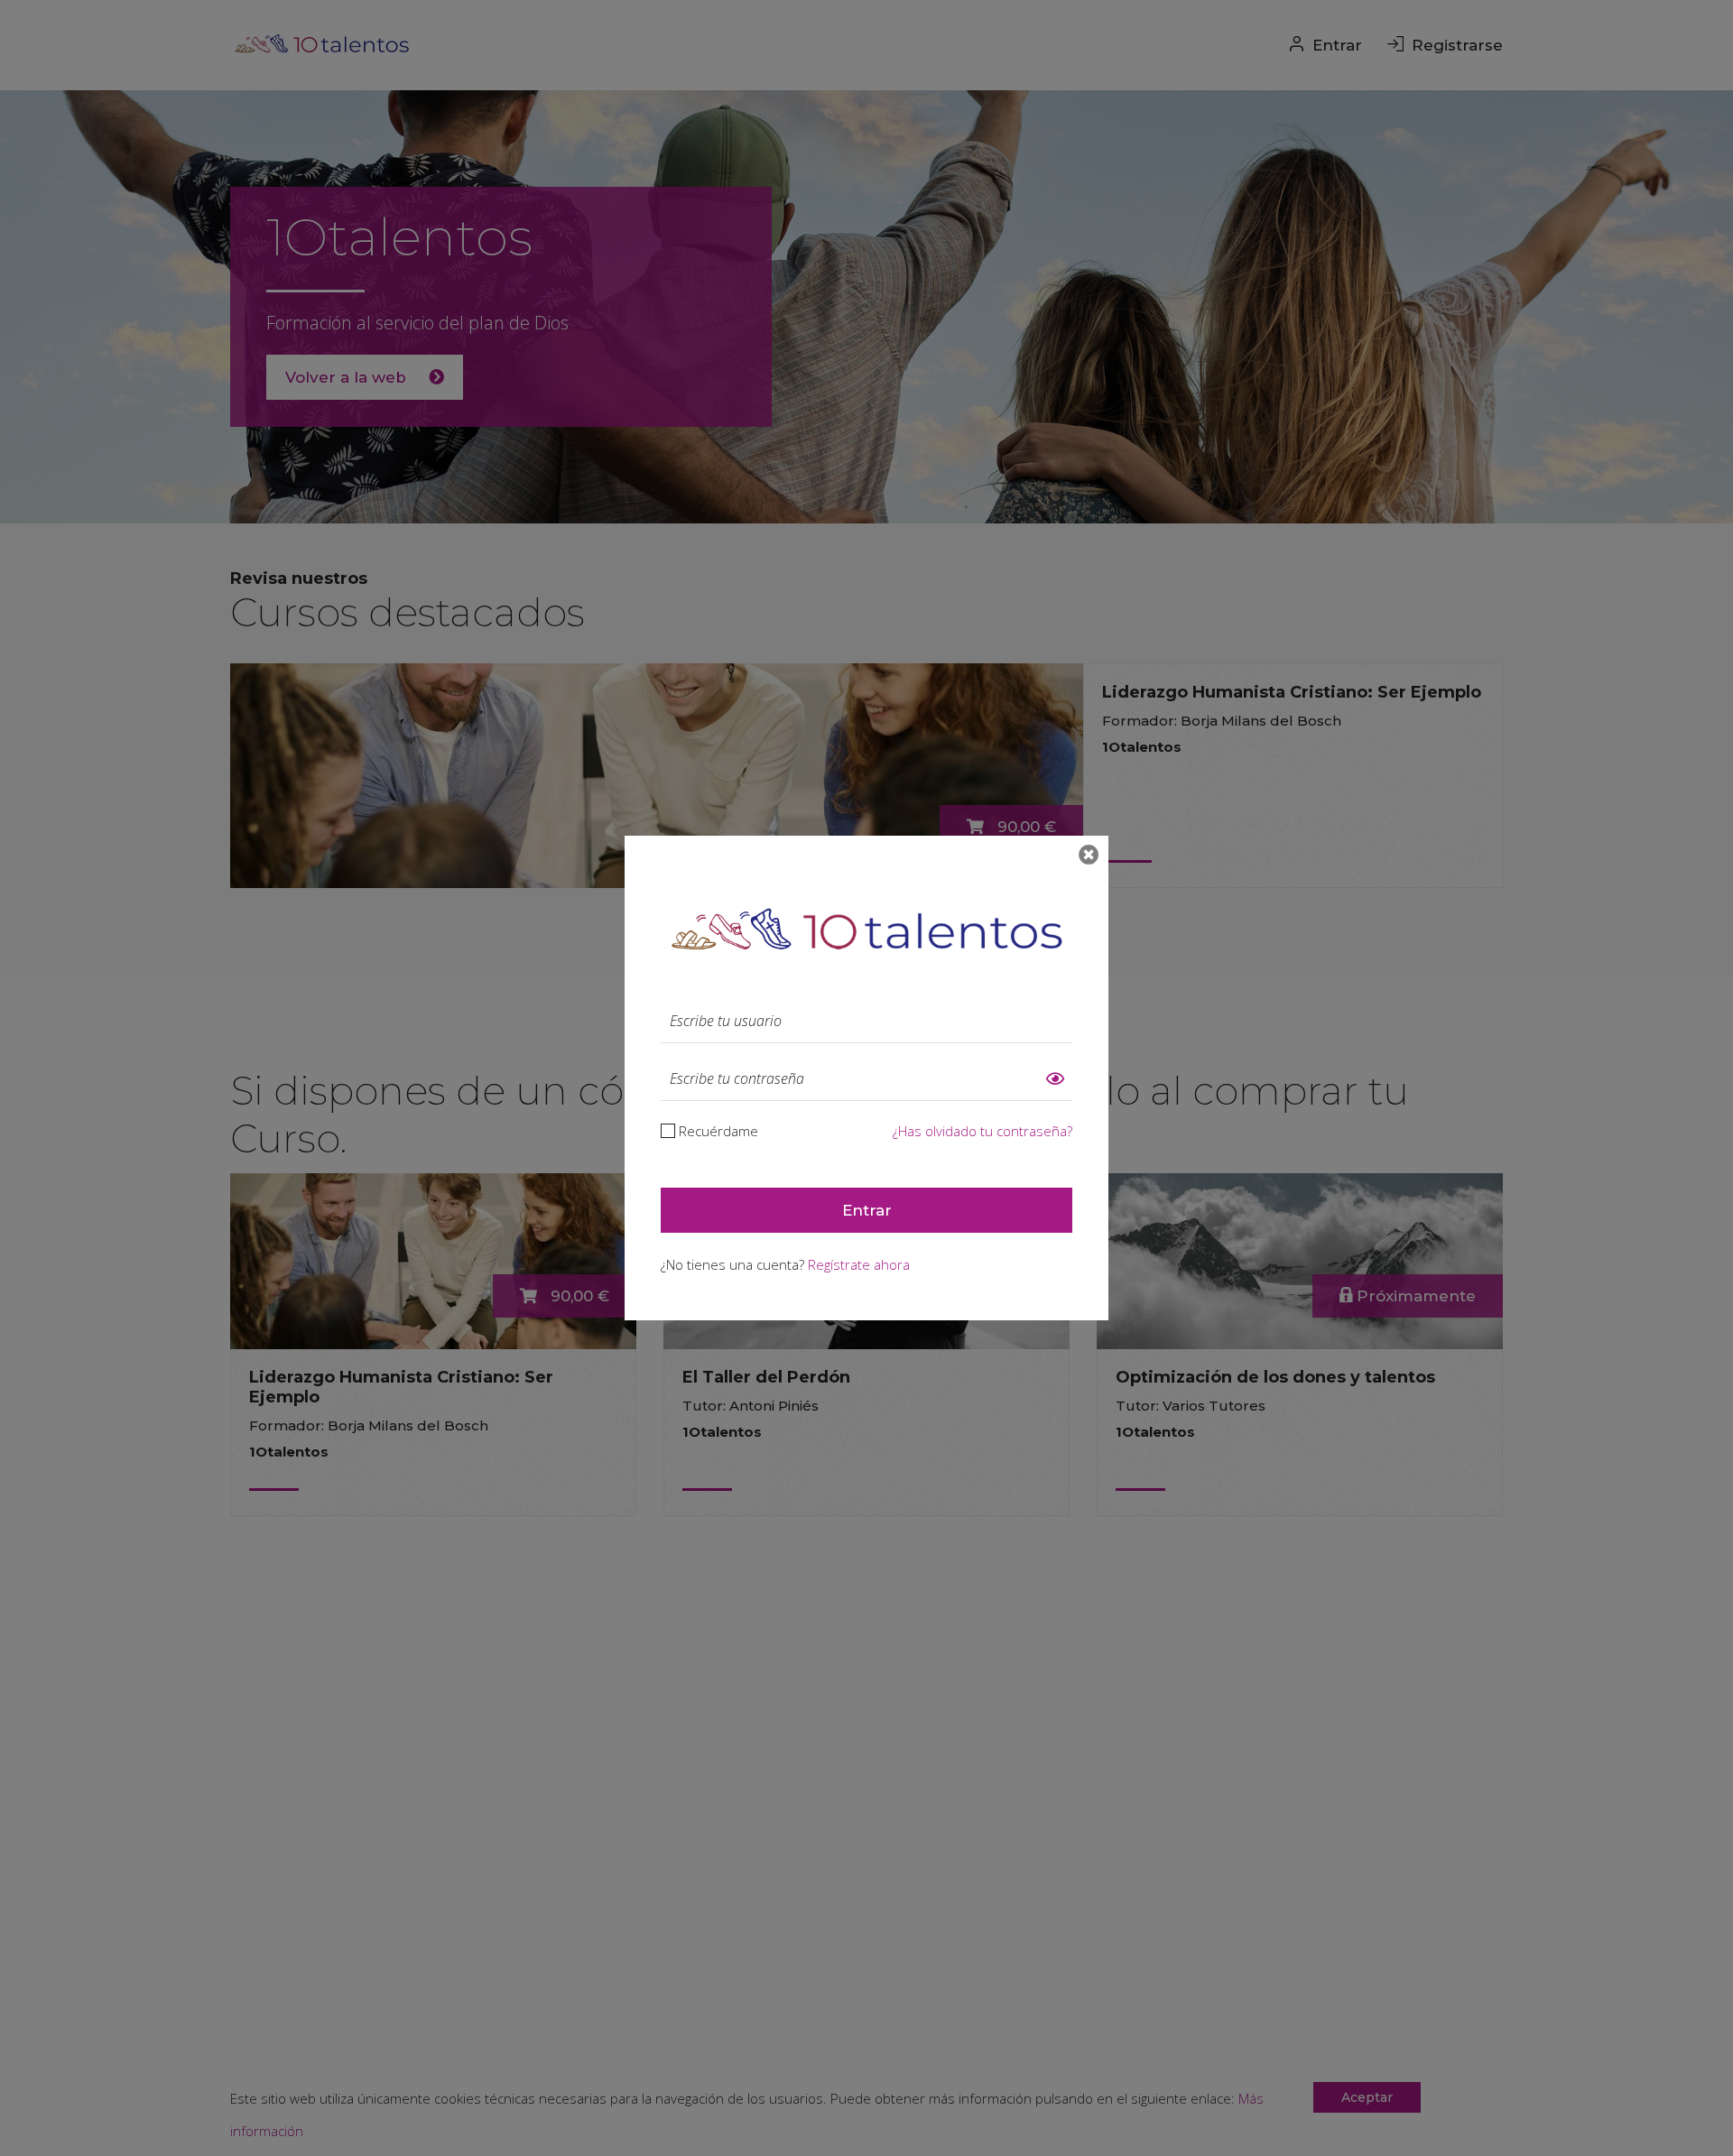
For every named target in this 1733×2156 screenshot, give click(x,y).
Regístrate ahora (859, 1264)
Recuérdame (718, 1131)
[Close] (1089, 855)
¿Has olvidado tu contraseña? (982, 1131)
